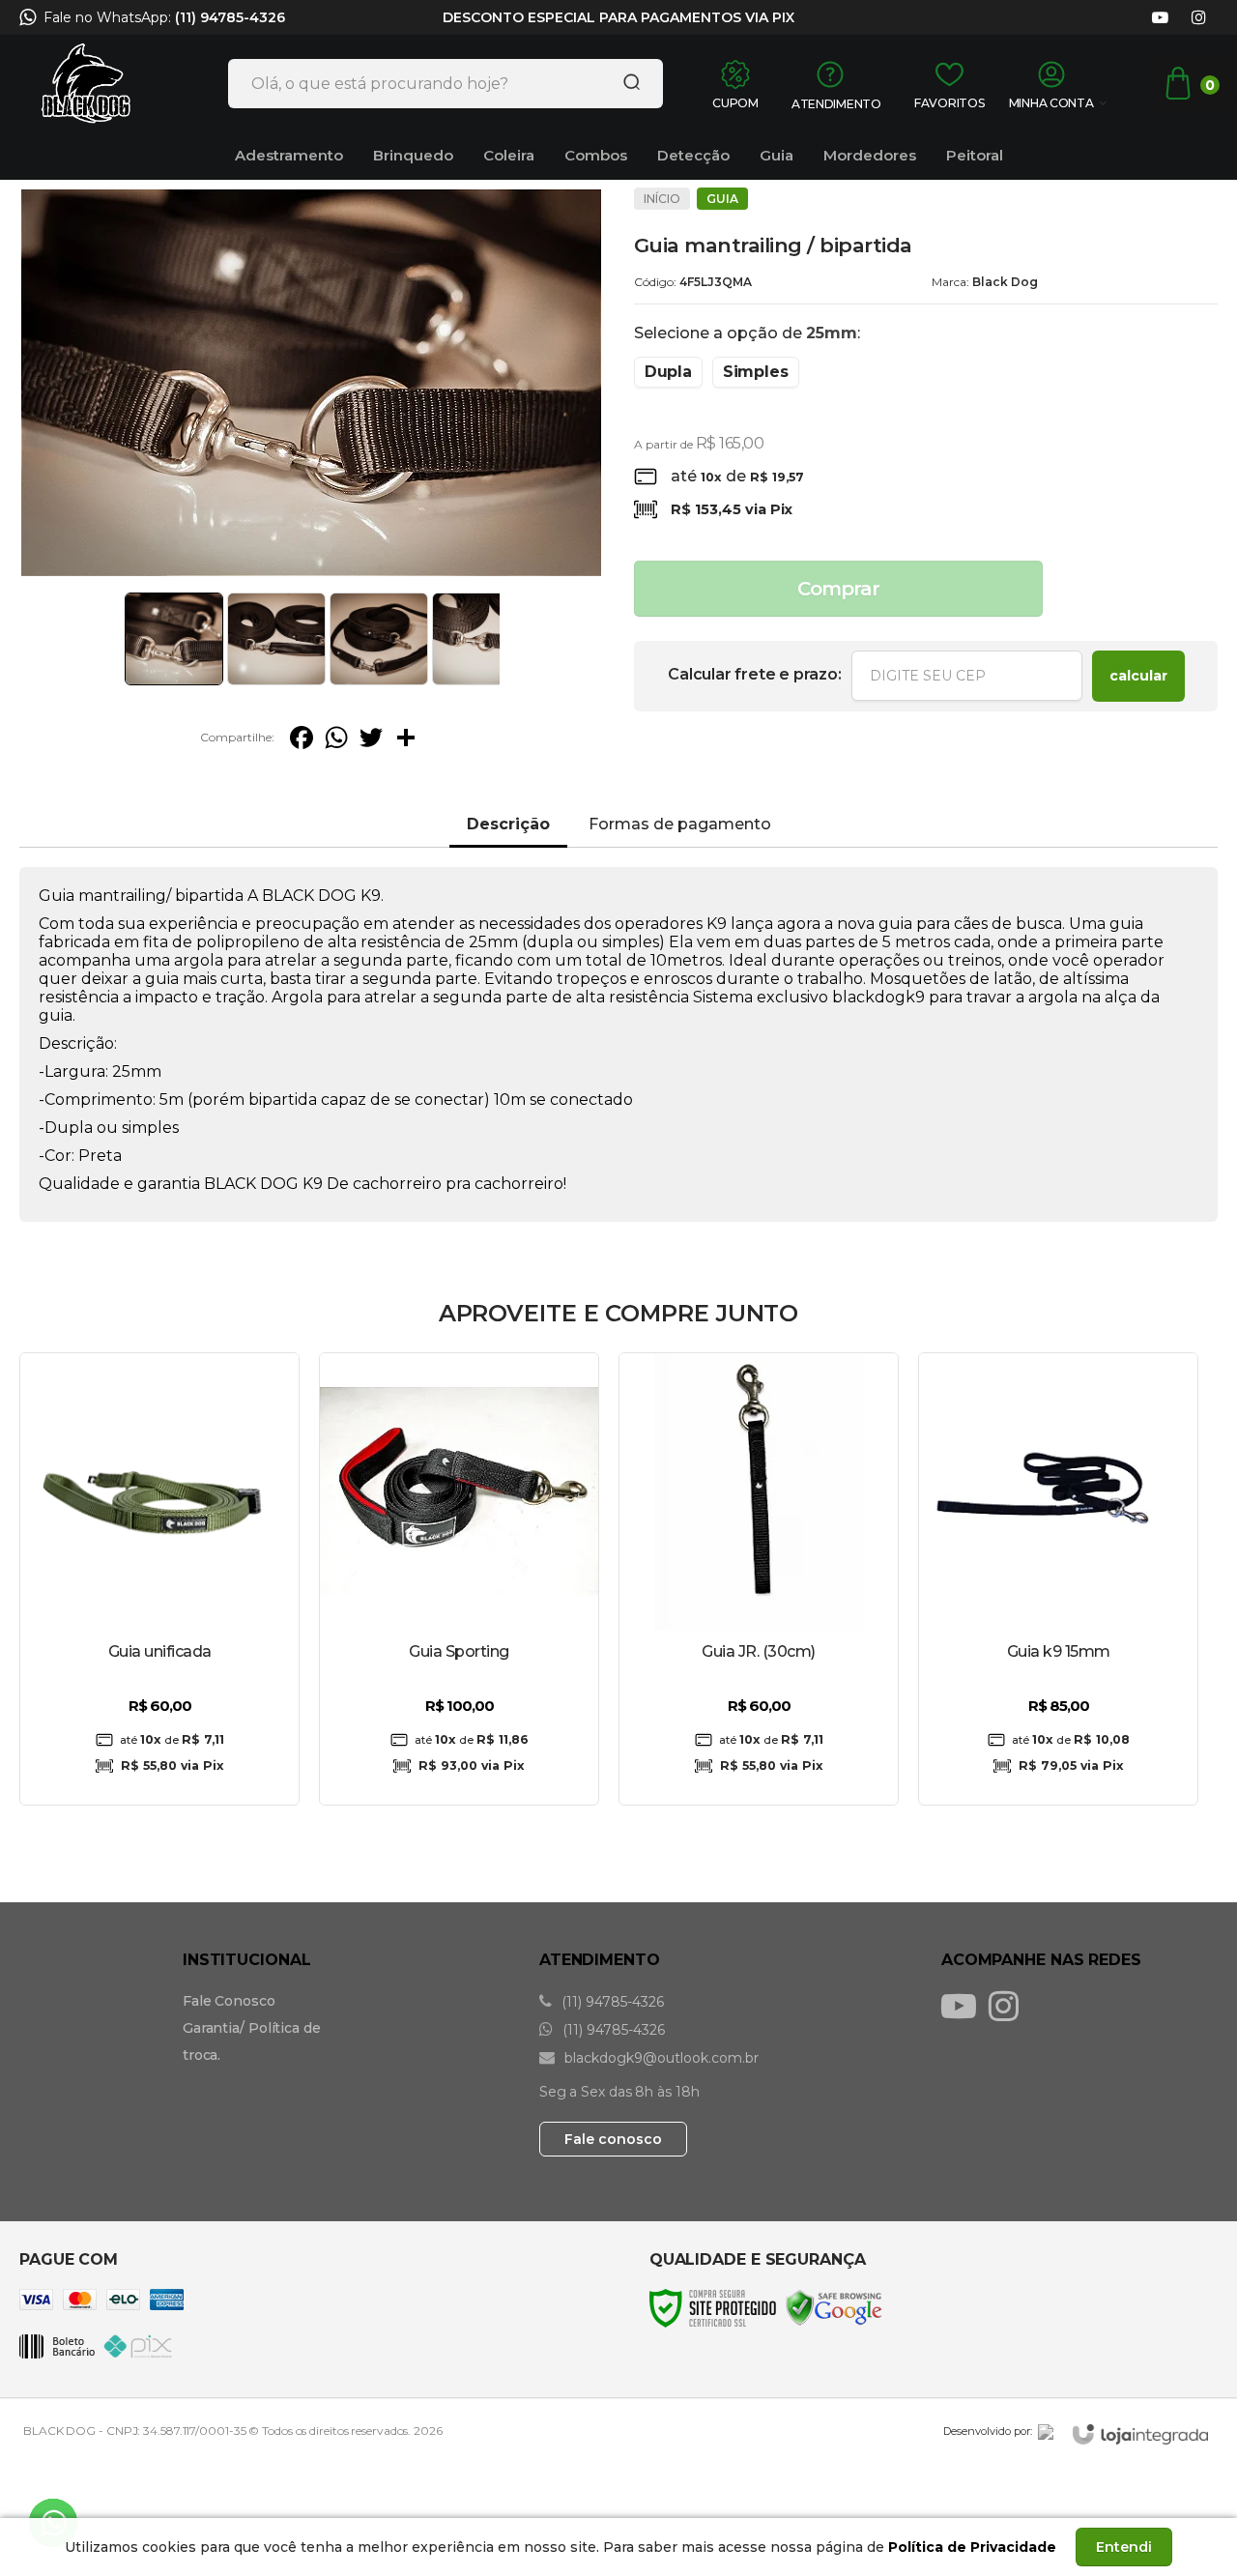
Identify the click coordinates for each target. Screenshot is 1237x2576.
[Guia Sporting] (459, 1579)
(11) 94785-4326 (230, 17)
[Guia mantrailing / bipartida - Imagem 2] (276, 639)
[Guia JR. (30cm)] (759, 1579)
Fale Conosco (229, 2001)
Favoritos (949, 103)
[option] (618, 22)
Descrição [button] (508, 824)
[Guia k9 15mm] (1058, 1579)
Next (504, 639)
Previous (118, 639)
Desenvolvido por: (988, 2431)
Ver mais (160, 1769)
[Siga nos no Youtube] (1160, 18)
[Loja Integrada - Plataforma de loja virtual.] (1140, 2434)
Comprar (838, 589)
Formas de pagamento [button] (680, 824)
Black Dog (1005, 282)
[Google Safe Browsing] (834, 2307)
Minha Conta (1051, 103)
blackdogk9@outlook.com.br (660, 2058)
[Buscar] (625, 83)
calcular (1138, 676)
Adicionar (490, 1769)
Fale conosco (613, 2139)
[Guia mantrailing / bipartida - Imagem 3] (379, 639)
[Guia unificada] (159, 1579)
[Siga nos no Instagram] (1198, 18)
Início (662, 199)
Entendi (1124, 2547)
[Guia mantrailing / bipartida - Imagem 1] (174, 639)
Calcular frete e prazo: (754, 674)
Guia (722, 199)
